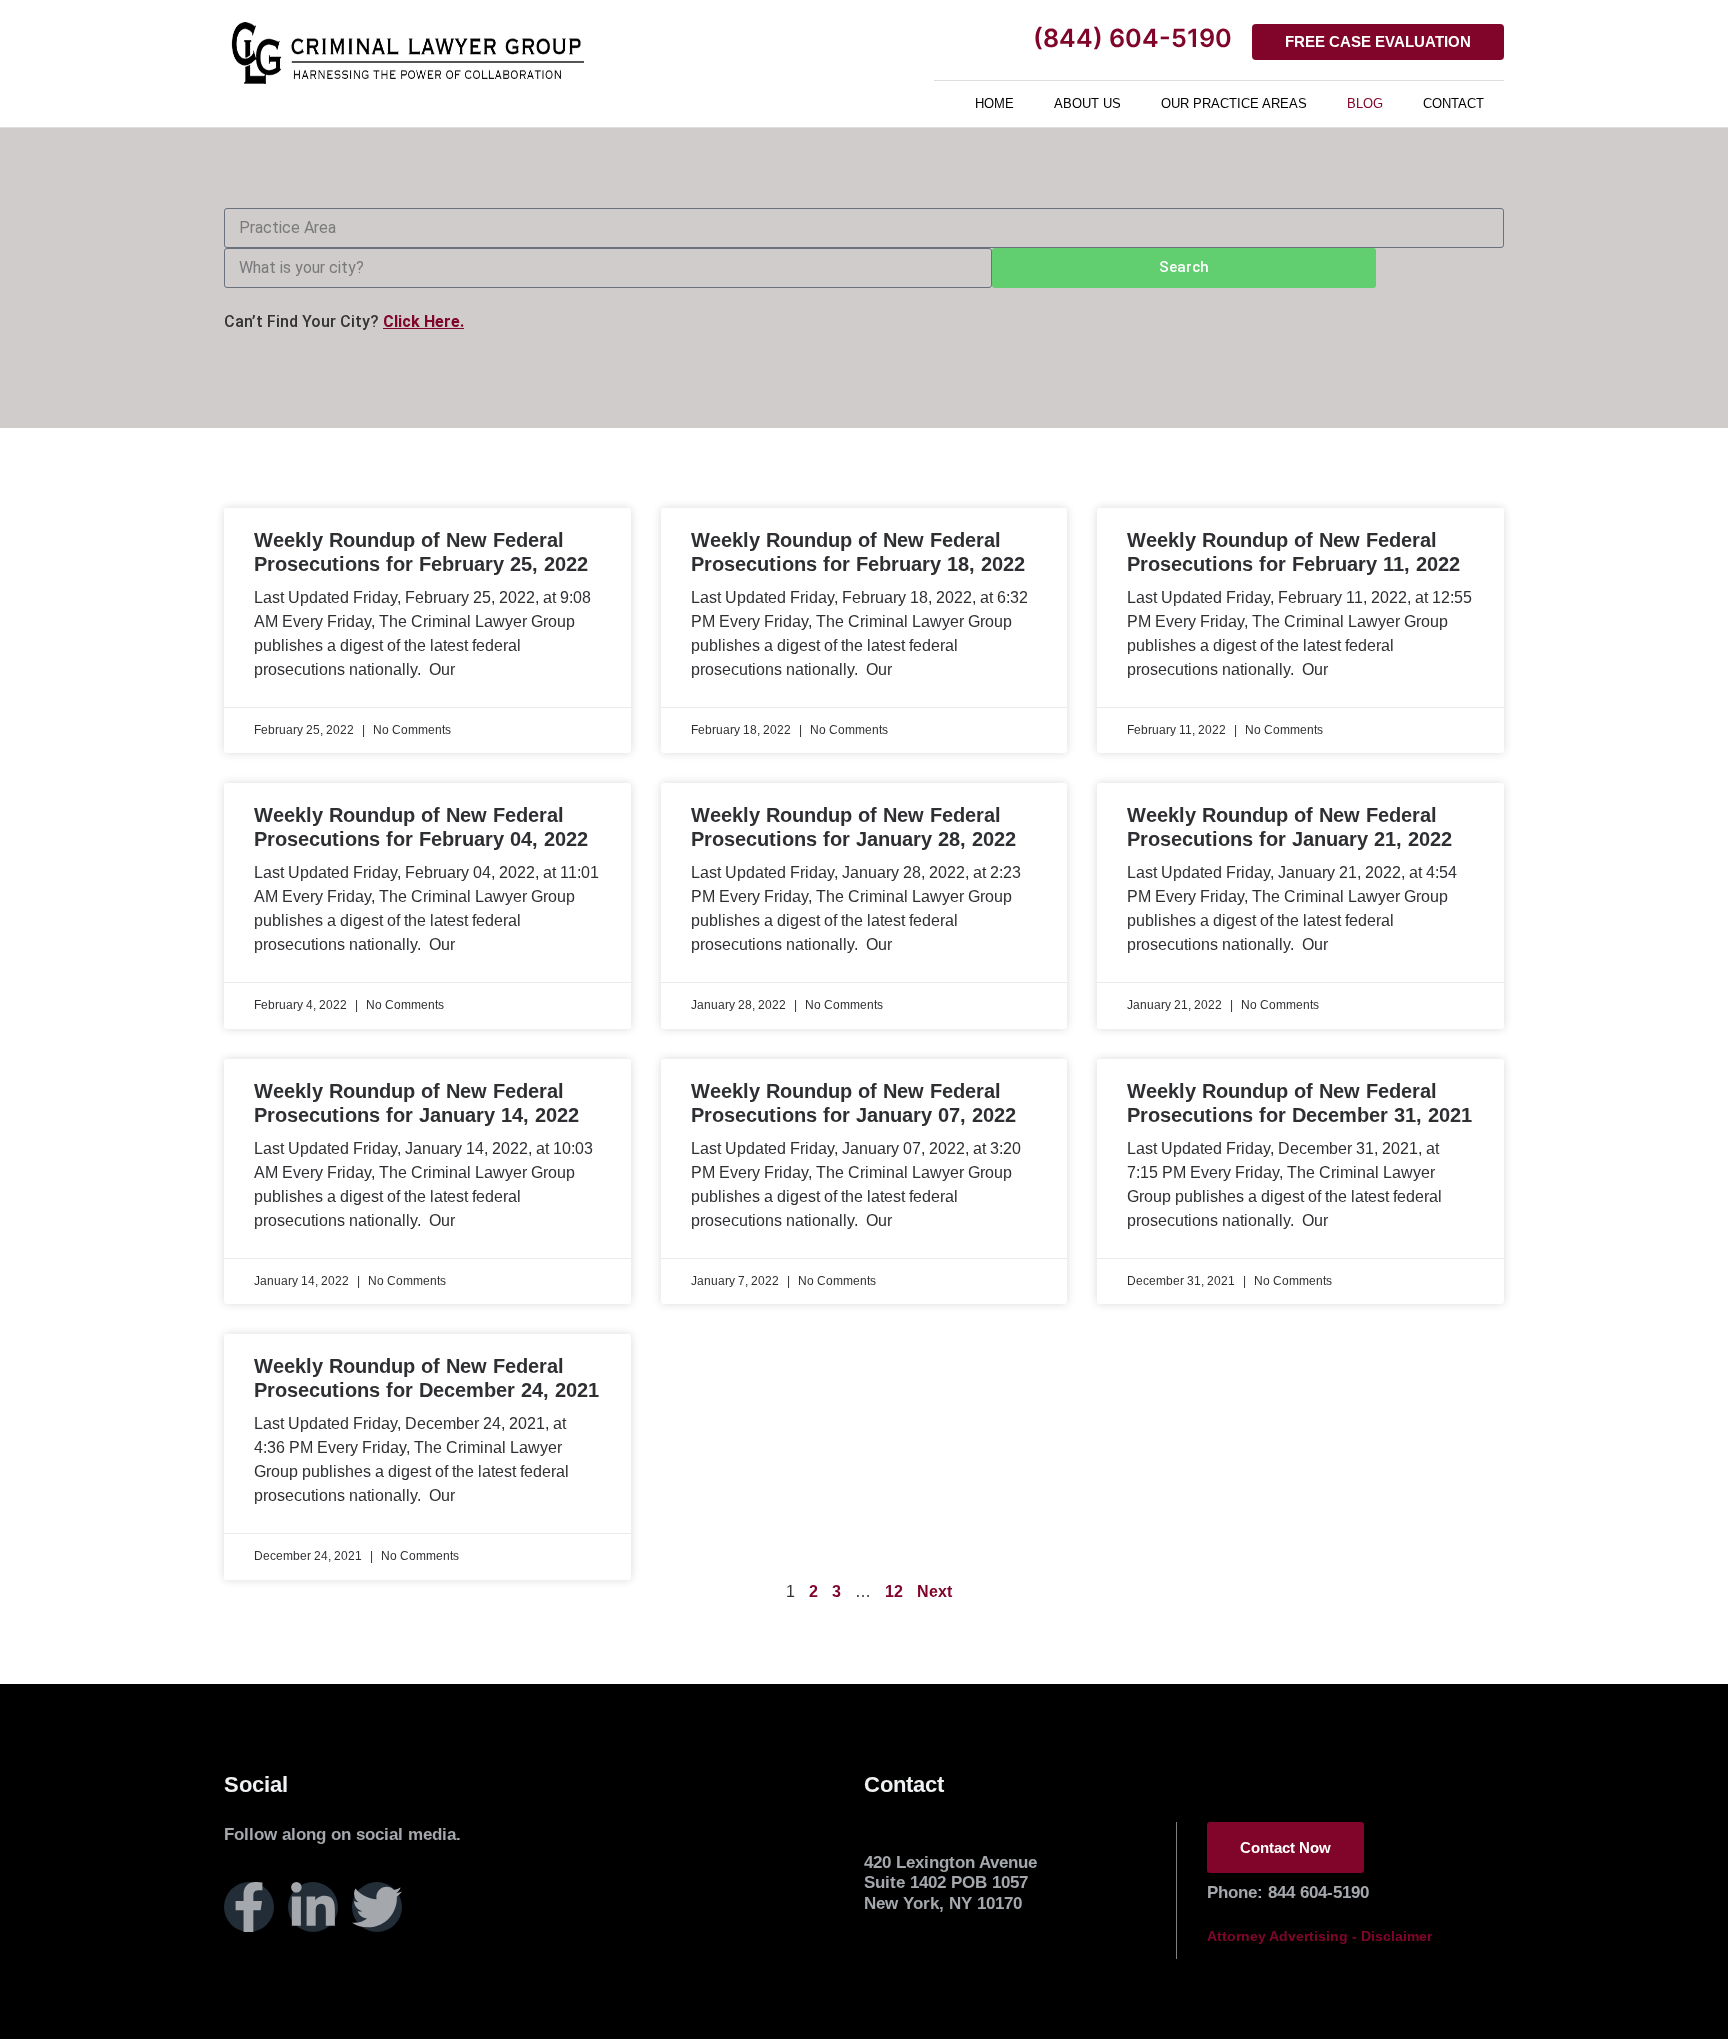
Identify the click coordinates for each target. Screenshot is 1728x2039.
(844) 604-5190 (1132, 38)
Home (994, 103)
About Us (1087, 103)
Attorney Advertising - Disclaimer (1319, 1936)
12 (894, 1591)
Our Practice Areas (1234, 103)
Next (934, 1591)
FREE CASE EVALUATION (1378, 41)
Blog (1365, 103)
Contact (1453, 103)
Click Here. (423, 321)
